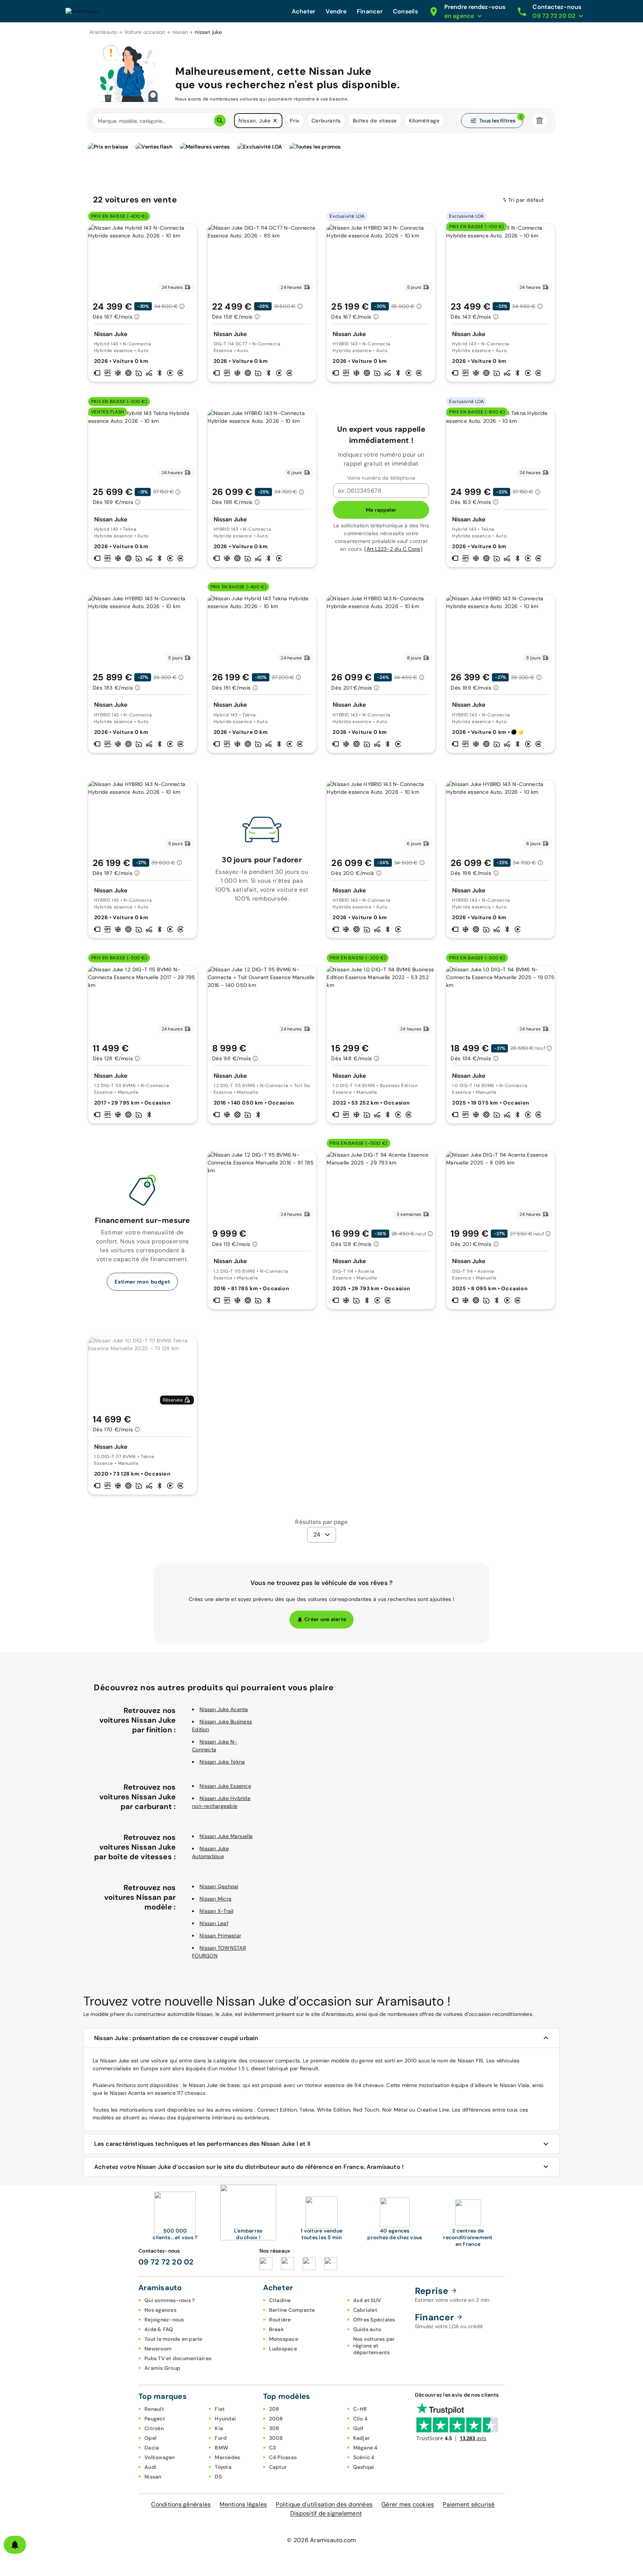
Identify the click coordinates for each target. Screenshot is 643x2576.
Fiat (220, 2409)
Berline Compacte (292, 2310)
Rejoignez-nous (164, 2320)
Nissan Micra (215, 1899)
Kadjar (362, 2438)
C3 (273, 2448)
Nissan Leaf (214, 1923)
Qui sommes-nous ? (169, 2300)
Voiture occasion (145, 32)
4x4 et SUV (367, 2300)
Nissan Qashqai (219, 1886)
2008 (276, 2419)
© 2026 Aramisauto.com (321, 2540)
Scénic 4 (364, 2457)
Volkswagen (160, 2457)
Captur (278, 2467)
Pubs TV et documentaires (178, 2358)
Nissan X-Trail (217, 1911)
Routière (280, 2320)
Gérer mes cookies (408, 2504)
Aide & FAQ (159, 2329)
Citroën (154, 2428)
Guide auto (367, 2329)
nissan (180, 32)
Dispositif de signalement (326, 2513)
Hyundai (225, 2419)
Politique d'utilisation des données (324, 2504)
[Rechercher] (220, 121)
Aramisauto (103, 32)
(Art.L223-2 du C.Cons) (393, 549)
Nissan (153, 2477)
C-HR (360, 2409)
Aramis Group (162, 2368)
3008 (276, 2438)
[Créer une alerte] (15, 2545)
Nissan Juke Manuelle (226, 1836)
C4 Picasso (283, 2457)
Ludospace (283, 2349)
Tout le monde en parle (173, 2339)
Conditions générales (181, 2504)
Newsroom (158, 2349)
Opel (151, 2438)
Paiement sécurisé (469, 2504)
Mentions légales (243, 2504)
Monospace (284, 2339)
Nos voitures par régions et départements (374, 2346)
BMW (221, 2448)
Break (276, 2329)
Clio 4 (361, 2419)
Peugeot (155, 2419)
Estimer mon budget (142, 1282)
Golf (359, 2428)
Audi (150, 2467)
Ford (221, 2438)
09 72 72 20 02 (166, 2262)
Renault (154, 2409)
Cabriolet (365, 2310)
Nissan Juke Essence (225, 1786)
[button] (275, 121)
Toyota (223, 2467)
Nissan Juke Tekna (222, 1762)
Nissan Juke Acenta (224, 1709)
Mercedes (227, 2457)
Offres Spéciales (374, 2320)
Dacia (152, 2448)
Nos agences (160, 2310)
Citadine (280, 2300)
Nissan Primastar (220, 1936)
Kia (219, 2428)
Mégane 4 (365, 2448)
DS (218, 2477)
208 (274, 2409)
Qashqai (364, 2467)
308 (274, 2428)
